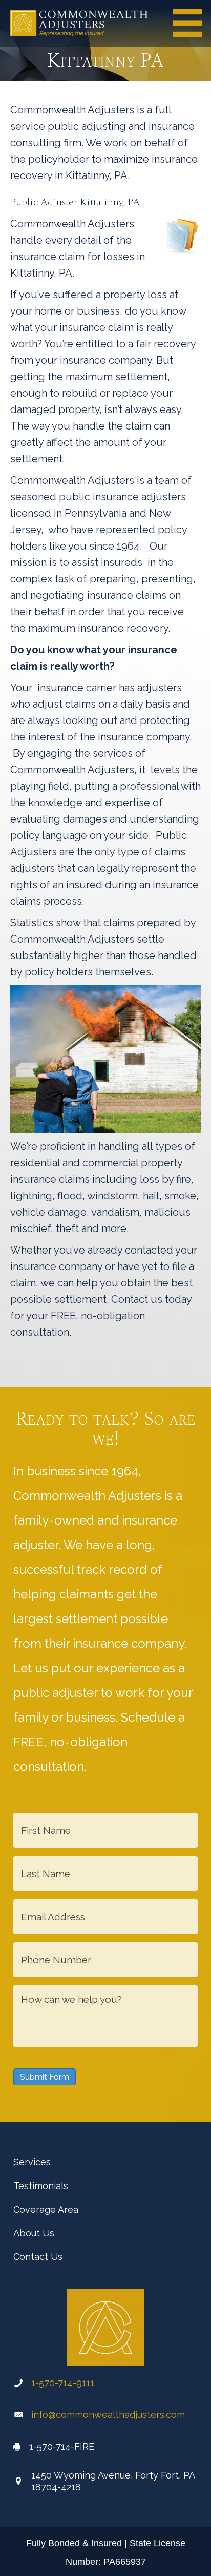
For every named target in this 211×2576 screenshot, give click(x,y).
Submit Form (45, 2077)
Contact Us (38, 2257)
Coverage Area (46, 2209)
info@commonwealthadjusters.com (108, 2415)
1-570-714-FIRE (62, 2446)
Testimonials (41, 2186)
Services (32, 2162)
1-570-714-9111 (63, 2383)
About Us (34, 2233)
